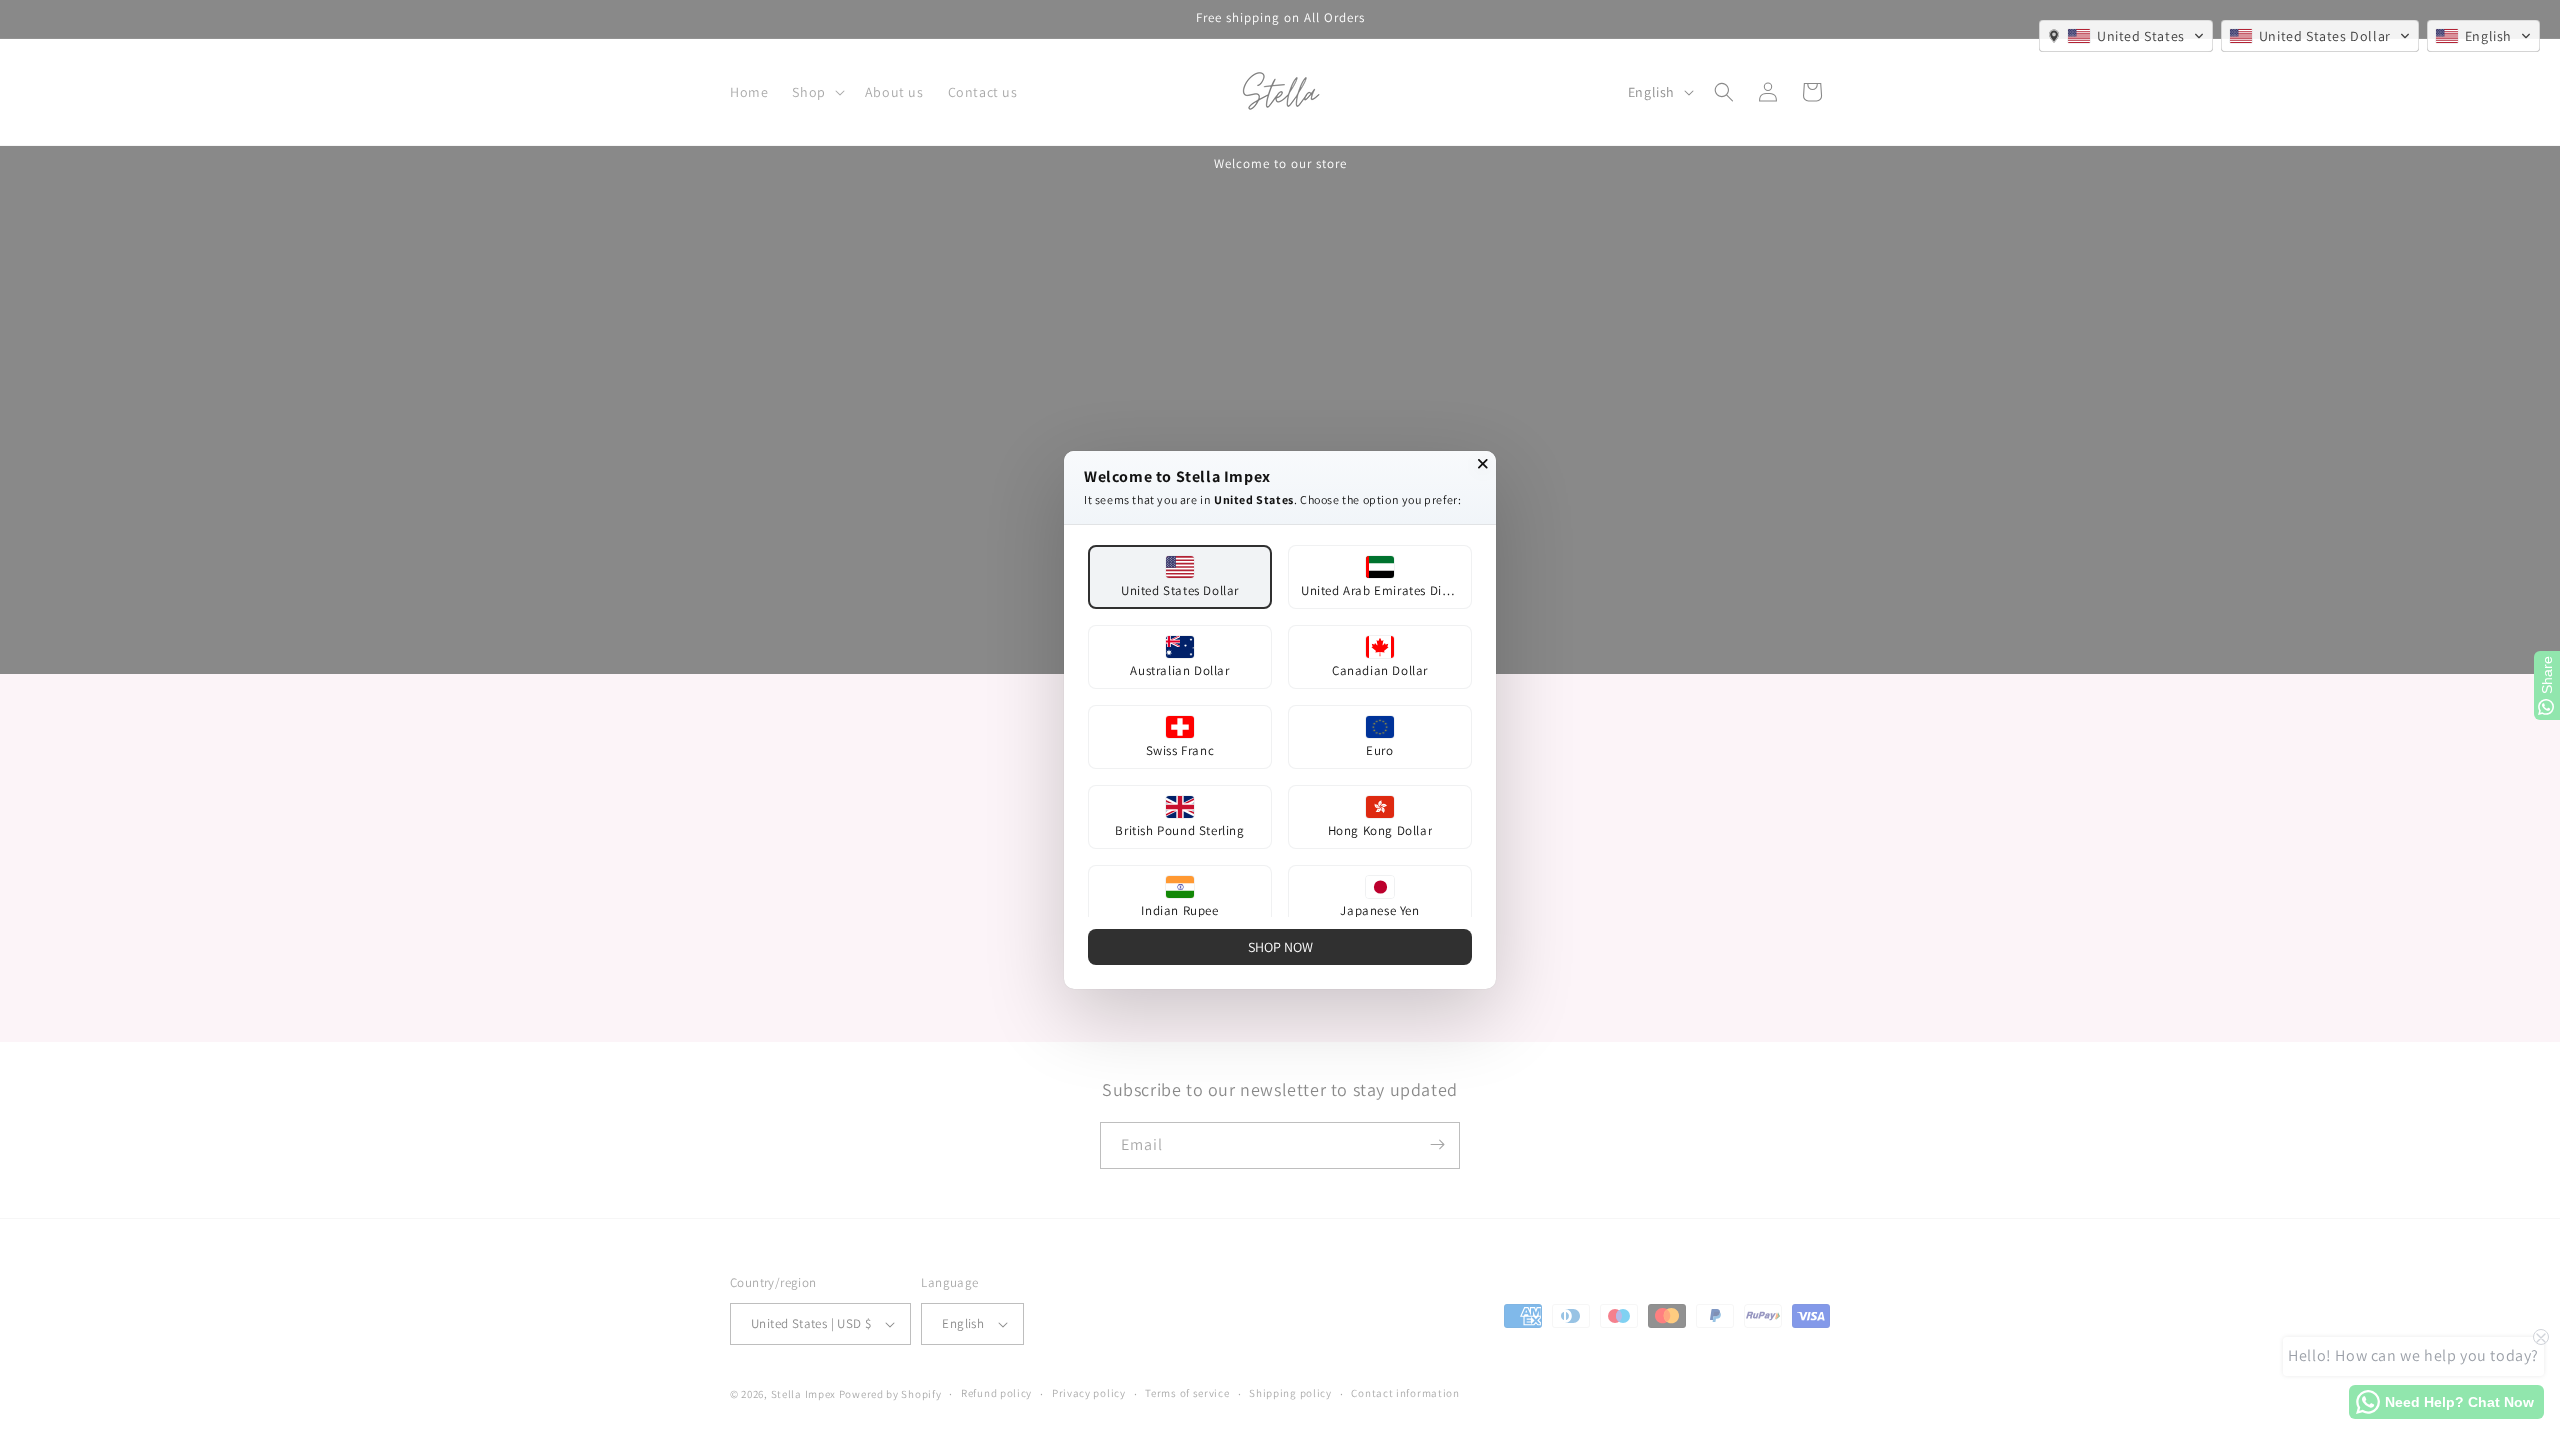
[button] (2126, 36)
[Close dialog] (1483, 464)
